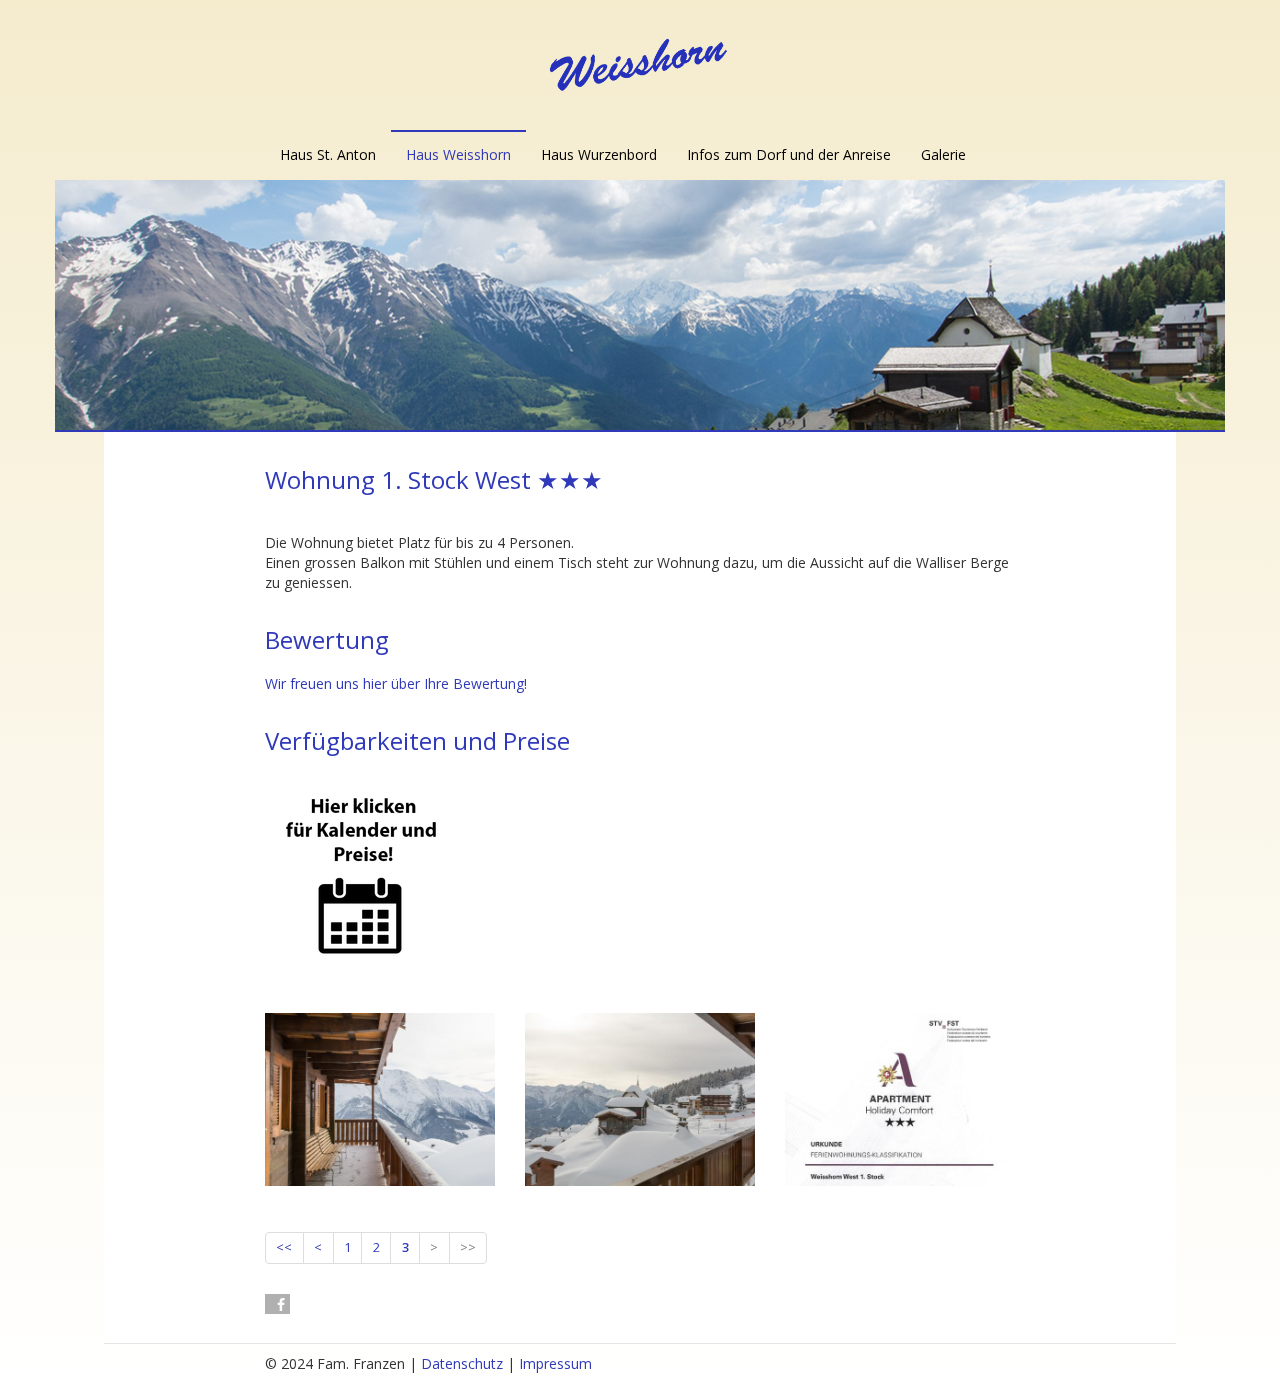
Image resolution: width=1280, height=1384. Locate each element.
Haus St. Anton (328, 154)
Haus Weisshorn (458, 154)
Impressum (555, 1363)
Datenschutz (462, 1363)
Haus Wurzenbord (599, 154)
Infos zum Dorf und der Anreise (789, 154)
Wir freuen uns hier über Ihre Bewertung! (396, 683)
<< (284, 1247)
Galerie (943, 154)
